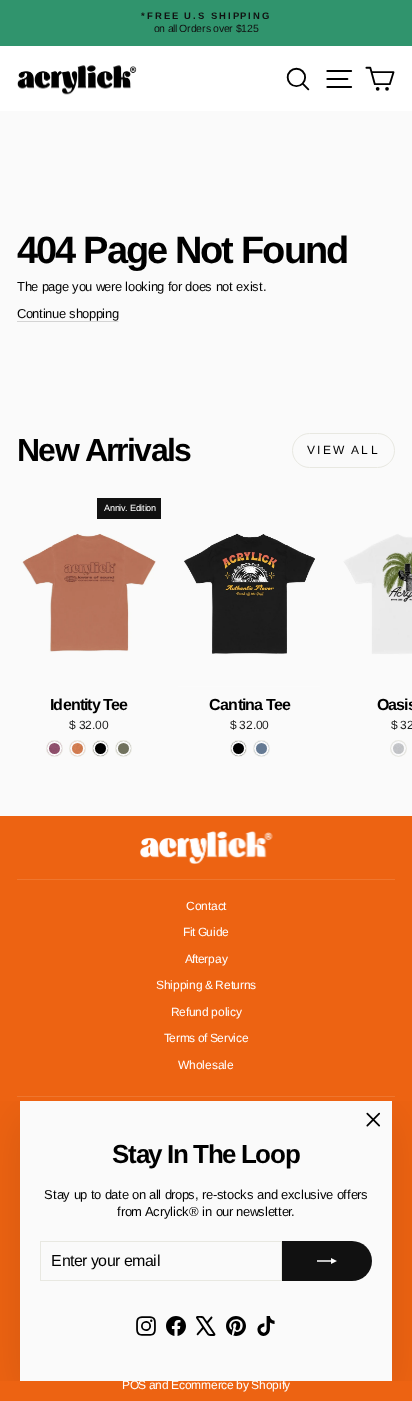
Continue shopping (67, 313)
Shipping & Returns (206, 985)
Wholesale (205, 1065)
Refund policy (206, 1012)
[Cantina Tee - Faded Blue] (261, 748)
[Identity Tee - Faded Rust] (77, 748)
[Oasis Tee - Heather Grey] (398, 748)
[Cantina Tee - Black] (238, 748)
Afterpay (206, 959)
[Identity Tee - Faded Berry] (54, 748)
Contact (206, 906)
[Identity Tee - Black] (100, 748)
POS (134, 1385)
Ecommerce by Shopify (230, 1385)
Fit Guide (206, 932)
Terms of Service (206, 1038)
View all (343, 450)
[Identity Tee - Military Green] (123, 748)
